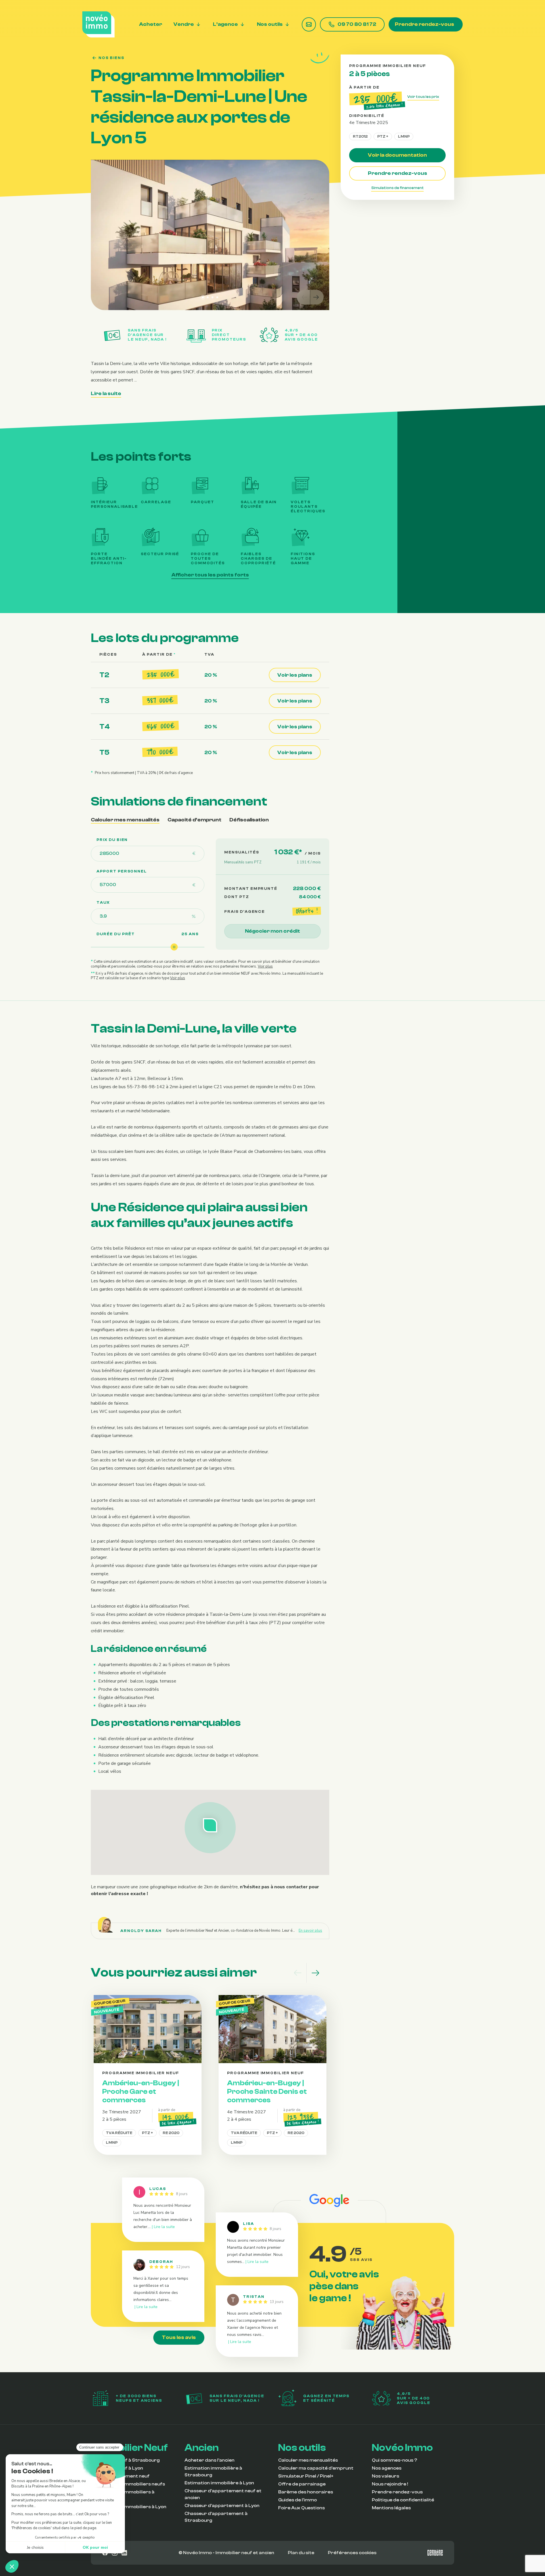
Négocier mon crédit (272, 931)
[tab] (203, 297)
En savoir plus (310, 1931)
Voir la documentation (397, 155)
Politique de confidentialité (403, 2500)
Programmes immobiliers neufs (128, 2484)
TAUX (103, 903)
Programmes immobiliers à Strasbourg (123, 2495)
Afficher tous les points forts (210, 575)
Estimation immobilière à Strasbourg (213, 2472)
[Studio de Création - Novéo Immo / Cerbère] (435, 2553)
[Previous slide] (304, 297)
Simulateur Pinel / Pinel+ (306, 2476)
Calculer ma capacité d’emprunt (316, 2468)
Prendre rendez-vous (425, 24)
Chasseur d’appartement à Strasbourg (216, 2517)
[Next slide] (317, 297)
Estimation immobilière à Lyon (219, 2483)
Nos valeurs (385, 2476)
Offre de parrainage (302, 2484)
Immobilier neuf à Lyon (117, 2468)
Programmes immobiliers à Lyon (129, 2507)
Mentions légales (391, 2508)
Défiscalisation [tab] (249, 820)
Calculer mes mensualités (308, 2460)
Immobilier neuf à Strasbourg (125, 2460)
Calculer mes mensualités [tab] (125, 820)
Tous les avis (179, 2337)
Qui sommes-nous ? (395, 2460)
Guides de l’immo (297, 2500)
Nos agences (387, 2468)
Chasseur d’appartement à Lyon (222, 2506)
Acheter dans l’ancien (209, 2460)
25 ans (190, 934)
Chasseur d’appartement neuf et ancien (223, 2494)
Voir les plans (295, 675)
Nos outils (270, 25)
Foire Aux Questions (301, 2508)
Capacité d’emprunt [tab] (194, 820)
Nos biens (111, 58)
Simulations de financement (398, 188)
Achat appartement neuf (120, 2476)
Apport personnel (122, 871)
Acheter (151, 25)
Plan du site (301, 2553)
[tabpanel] (210, 910)
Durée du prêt (116, 934)
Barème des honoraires (306, 2492)
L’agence (225, 25)
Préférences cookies (352, 2553)
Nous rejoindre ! (390, 2484)
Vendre (184, 25)
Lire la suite (106, 394)
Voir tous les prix (423, 97)
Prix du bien (112, 840)
